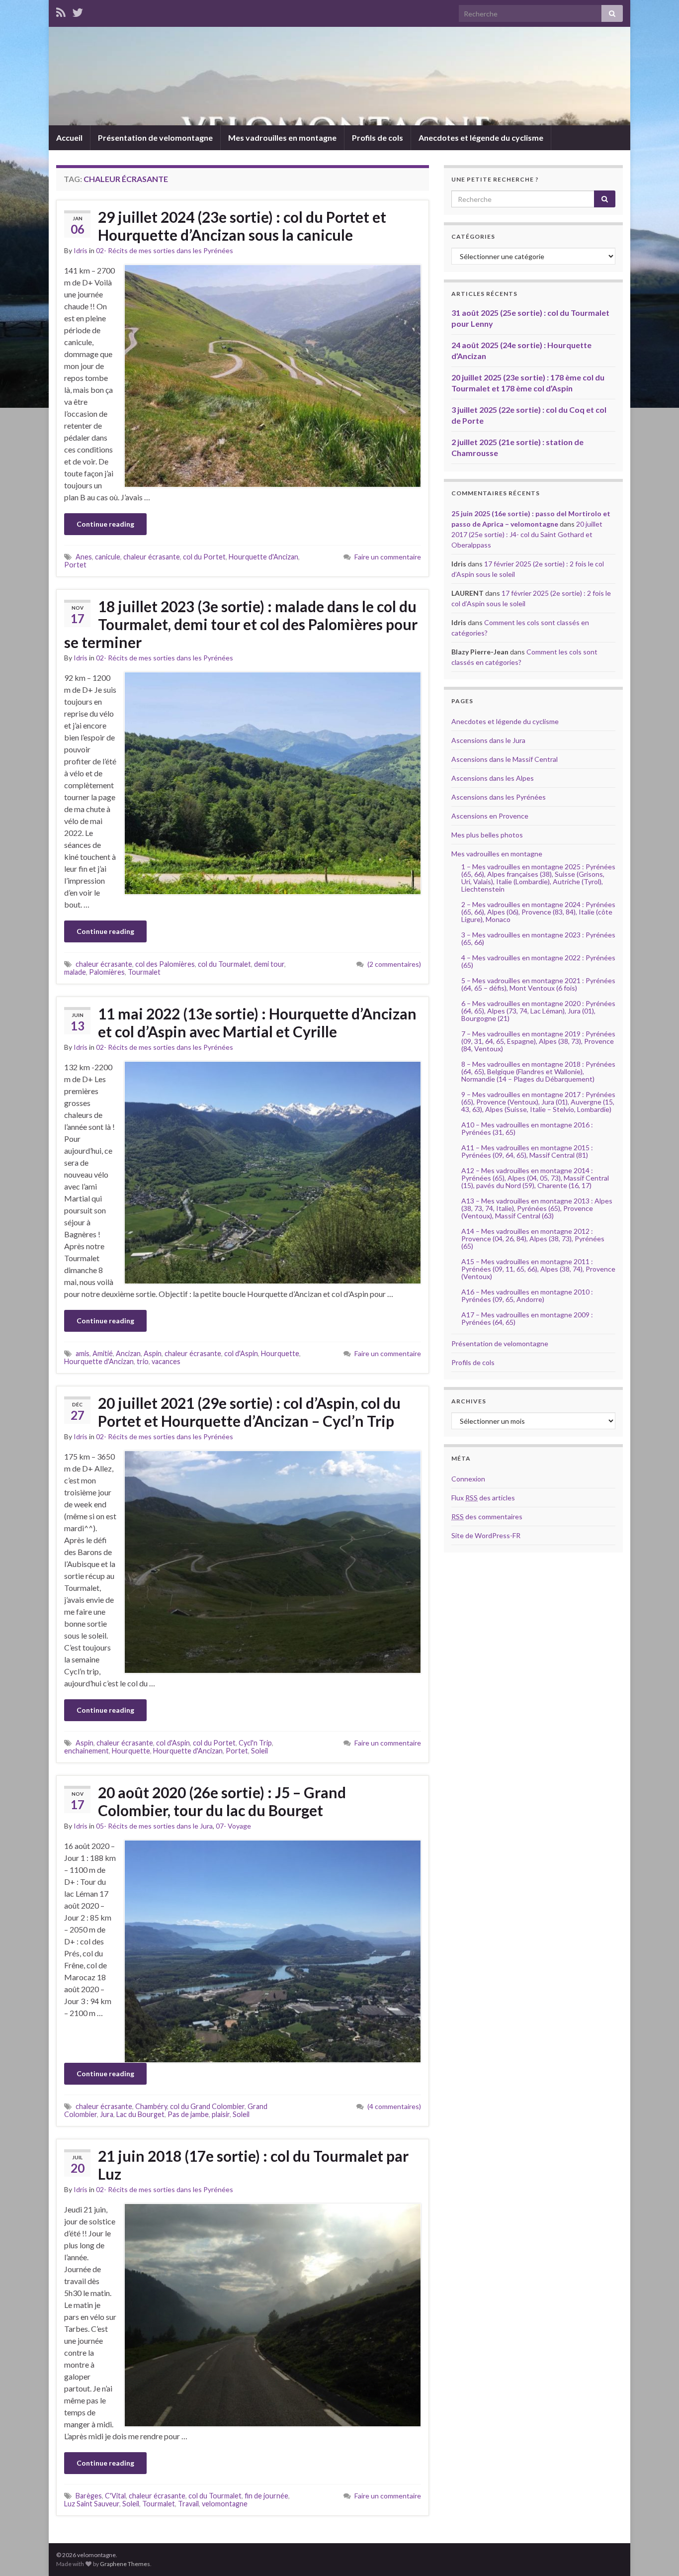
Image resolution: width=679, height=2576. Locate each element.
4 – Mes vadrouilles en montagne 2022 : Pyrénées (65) (538, 961)
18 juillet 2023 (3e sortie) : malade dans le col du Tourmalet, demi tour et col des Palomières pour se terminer (241, 624)
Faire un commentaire (388, 557)
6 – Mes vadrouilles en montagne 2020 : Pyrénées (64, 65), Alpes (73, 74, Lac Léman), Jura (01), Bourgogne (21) (538, 1011)
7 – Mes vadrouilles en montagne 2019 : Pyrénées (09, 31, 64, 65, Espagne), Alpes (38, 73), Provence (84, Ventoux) (538, 1041)
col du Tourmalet (224, 964)
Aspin (153, 1353)
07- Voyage (233, 1826)
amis (83, 1353)
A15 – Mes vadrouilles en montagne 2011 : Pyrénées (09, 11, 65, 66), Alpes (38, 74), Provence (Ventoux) (538, 1269)
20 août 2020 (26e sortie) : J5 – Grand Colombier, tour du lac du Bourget (222, 1801)
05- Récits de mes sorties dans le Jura (154, 1826)
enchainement (86, 1751)
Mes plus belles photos (487, 835)
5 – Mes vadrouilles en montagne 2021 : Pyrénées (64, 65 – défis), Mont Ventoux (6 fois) (538, 984)
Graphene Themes (125, 2564)
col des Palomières (165, 964)
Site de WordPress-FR (486, 1535)
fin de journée (266, 2496)
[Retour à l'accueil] (339, 76)
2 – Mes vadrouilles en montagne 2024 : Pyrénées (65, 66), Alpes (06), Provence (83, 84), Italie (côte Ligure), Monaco (538, 912)
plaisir (221, 2114)
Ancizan (128, 1353)
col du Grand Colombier (207, 2106)
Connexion (468, 1479)
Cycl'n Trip (255, 1743)
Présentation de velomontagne (155, 138)
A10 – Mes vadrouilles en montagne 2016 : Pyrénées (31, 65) (527, 1128)
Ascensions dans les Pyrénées (499, 797)
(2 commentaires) (394, 964)
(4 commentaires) (394, 2106)
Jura (107, 2114)
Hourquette (280, 1353)
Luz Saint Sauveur (92, 2504)
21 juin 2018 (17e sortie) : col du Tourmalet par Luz (253, 2165)
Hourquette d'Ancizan (263, 557)
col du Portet (204, 557)
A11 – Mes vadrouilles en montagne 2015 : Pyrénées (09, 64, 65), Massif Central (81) (527, 1151)
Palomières (107, 972)
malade (75, 972)
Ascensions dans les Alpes (493, 778)
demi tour (269, 964)
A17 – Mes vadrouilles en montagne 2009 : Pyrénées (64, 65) (527, 1318)
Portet (75, 565)
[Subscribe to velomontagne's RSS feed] (61, 11)
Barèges (89, 2496)
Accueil (69, 138)
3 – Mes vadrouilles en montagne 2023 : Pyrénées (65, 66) (538, 938)
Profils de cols (378, 138)
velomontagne (225, 2504)
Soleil (259, 1751)
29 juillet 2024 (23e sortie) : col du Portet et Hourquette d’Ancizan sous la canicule (242, 226)
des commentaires (487, 1517)
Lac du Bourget (140, 2114)
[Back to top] (657, 2554)
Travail (188, 2504)
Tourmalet (144, 972)
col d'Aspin (241, 1353)
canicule (108, 557)
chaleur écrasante (152, 557)
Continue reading (105, 524)
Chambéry (151, 2106)
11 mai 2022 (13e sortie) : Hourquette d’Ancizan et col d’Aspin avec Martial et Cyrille (257, 1022)
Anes (84, 557)
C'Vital (115, 2496)
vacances (166, 1361)
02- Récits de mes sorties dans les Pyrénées (165, 250)
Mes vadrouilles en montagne (282, 138)
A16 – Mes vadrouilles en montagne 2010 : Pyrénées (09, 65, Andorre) (527, 1295)
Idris (81, 250)
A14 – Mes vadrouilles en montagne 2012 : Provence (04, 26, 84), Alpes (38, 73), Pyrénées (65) (533, 1239)
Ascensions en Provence (490, 816)
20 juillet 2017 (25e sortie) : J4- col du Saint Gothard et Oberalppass (527, 534)
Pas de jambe (188, 2114)
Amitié (103, 1353)
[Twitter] (78, 11)
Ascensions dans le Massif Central (505, 759)
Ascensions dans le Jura (488, 740)
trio (143, 1361)
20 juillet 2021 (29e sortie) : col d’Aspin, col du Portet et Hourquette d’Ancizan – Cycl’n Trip (249, 1412)
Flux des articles (483, 1498)
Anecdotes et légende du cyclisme (481, 138)
